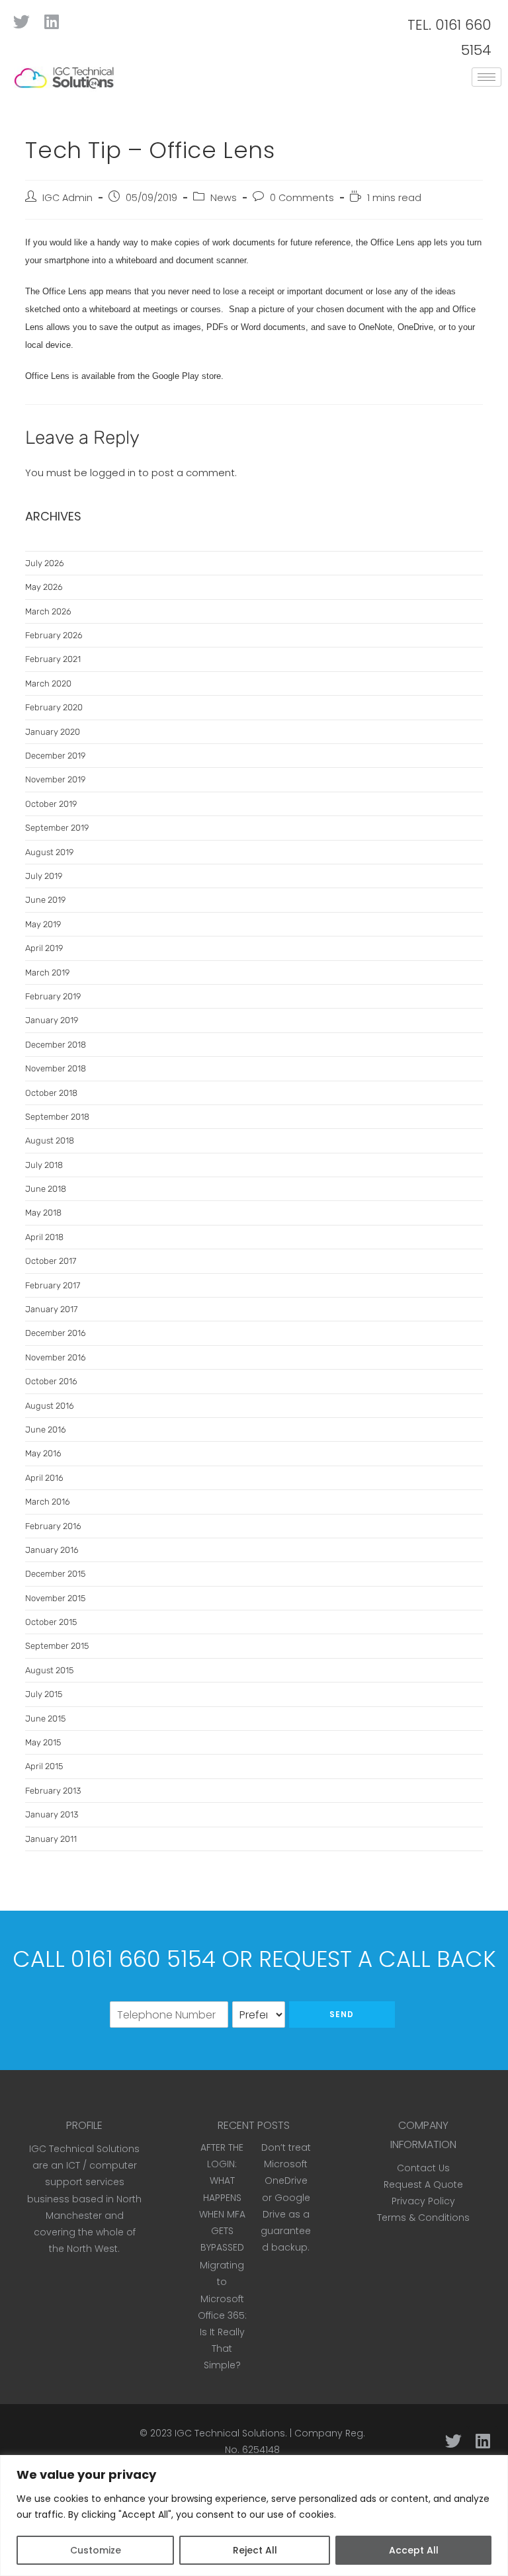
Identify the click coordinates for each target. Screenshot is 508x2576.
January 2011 (51, 1839)
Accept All (414, 2550)
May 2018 (43, 1213)
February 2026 (54, 635)
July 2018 (44, 1165)
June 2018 (46, 1189)
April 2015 (44, 1766)
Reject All (255, 2550)
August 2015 (49, 1670)
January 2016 (52, 1550)
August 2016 (50, 1406)
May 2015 (43, 1742)
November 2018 (56, 1068)
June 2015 (45, 1719)
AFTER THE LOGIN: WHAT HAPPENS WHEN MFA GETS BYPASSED (222, 2197)
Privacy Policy (423, 2201)
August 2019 (49, 852)
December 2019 (55, 756)
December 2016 (56, 1333)
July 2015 (44, 1694)
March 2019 (47, 973)
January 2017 (51, 1309)
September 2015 (57, 1646)
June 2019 (45, 900)
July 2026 (45, 563)
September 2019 (57, 828)
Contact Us (423, 2168)
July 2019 (44, 876)
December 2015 (55, 1574)
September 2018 (57, 1117)
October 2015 (51, 1622)
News (224, 198)
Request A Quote (423, 2184)
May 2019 (43, 924)
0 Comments (302, 198)
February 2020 (54, 707)
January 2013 (52, 1814)
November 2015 (55, 1598)
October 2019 (51, 804)
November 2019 (55, 779)
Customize (96, 2550)
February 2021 (53, 659)
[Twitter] (21, 21)
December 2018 (56, 1045)
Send (342, 2014)
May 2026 (44, 587)
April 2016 (44, 1478)
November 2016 (56, 1357)
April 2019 (44, 948)
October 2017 (51, 1261)
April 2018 (44, 1237)
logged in (113, 473)
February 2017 (53, 1285)
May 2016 (43, 1453)
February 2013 (53, 1791)
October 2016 (51, 1381)
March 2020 (48, 684)
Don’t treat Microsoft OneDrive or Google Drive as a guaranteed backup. (286, 2197)
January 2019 (52, 1020)
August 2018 (50, 1141)
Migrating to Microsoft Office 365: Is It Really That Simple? (222, 2315)
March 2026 (48, 611)
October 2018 (51, 1093)
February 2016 (53, 1526)
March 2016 (48, 1502)
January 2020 (53, 732)
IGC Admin (67, 198)
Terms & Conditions (423, 2218)
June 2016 (46, 1430)
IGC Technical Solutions (230, 2433)
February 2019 (53, 996)
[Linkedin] (51, 21)
